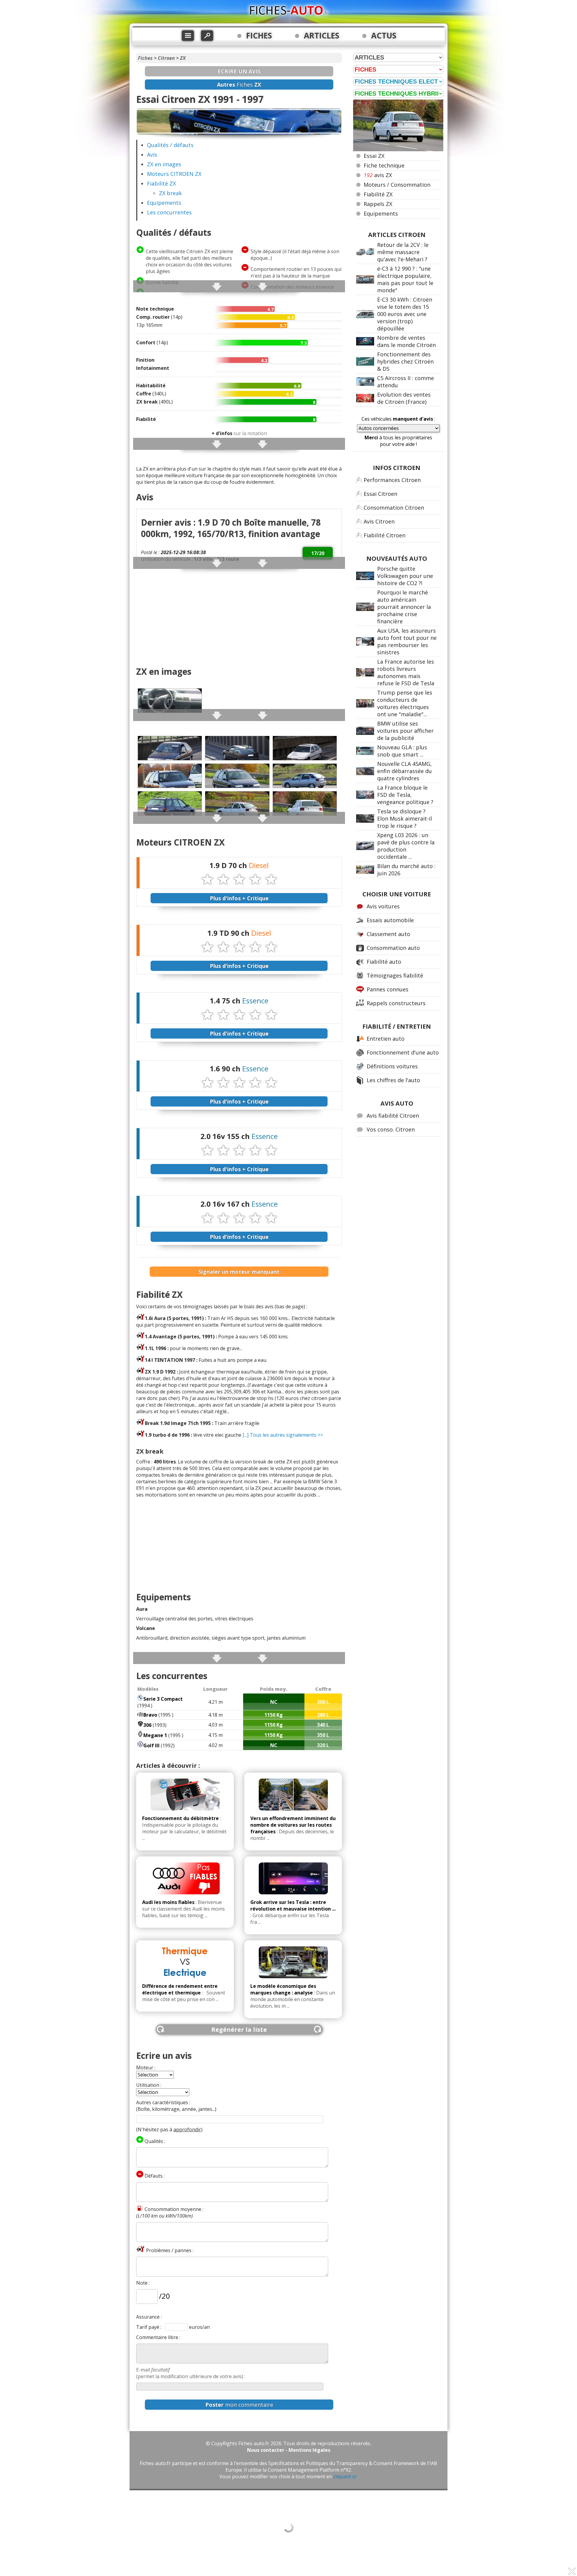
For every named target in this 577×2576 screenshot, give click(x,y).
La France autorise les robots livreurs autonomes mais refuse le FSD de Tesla (406, 672)
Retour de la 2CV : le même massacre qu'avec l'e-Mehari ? (403, 252)
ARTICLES (322, 35)
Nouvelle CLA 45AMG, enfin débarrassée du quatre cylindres (405, 771)
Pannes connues (388, 989)
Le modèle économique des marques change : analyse (283, 1989)
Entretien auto (386, 1039)
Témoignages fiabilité (395, 975)
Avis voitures (383, 906)
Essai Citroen (380, 494)
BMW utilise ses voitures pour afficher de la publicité (405, 731)
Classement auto (388, 934)
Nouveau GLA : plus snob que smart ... (402, 751)
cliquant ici (345, 2476)
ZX (183, 58)
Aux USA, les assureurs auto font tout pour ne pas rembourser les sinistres (407, 641)
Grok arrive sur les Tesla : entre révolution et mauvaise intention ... (293, 1905)
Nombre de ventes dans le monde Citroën (406, 341)
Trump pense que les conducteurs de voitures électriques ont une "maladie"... (405, 703)
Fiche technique (384, 165)
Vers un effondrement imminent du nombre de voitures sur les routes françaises (293, 1825)
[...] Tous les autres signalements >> (283, 1435)
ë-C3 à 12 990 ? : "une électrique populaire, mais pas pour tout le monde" (405, 279)
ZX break (170, 193)
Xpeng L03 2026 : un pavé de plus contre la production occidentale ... (406, 846)
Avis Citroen (379, 521)
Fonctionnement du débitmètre (180, 1818)
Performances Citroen (392, 480)
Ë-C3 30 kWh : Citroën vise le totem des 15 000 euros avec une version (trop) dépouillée (405, 314)
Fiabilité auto (384, 962)
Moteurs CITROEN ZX (174, 174)
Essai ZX (374, 156)
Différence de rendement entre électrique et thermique (180, 1989)
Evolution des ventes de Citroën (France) (404, 398)
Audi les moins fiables (168, 1902)
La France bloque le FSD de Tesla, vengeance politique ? (405, 795)
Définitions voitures (392, 1066)
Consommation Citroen (394, 508)
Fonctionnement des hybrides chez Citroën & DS (405, 361)
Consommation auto (393, 948)
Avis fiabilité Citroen (393, 1116)
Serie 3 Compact (163, 1699)
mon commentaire (239, 2405)
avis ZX (378, 175)
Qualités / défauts (170, 145)
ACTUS (384, 35)
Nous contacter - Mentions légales (289, 2450)
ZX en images (164, 164)
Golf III (151, 1745)
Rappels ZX (378, 204)
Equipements (164, 203)
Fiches (145, 58)
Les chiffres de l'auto (393, 1080)
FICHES (259, 35)
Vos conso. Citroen (391, 1129)
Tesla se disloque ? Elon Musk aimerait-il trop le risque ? (405, 818)
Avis (152, 155)
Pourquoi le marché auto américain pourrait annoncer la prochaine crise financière (404, 607)
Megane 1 (155, 1735)
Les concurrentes (169, 212)
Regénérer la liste (239, 2029)
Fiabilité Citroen (385, 535)
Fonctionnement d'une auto (403, 1052)
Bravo (150, 1715)
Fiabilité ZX (161, 183)
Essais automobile (390, 920)
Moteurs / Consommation (397, 185)
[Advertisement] (239, 618)
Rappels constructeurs (396, 1003)
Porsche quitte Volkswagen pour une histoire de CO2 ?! (405, 576)
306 (147, 1725)
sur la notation (239, 433)
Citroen (166, 58)
